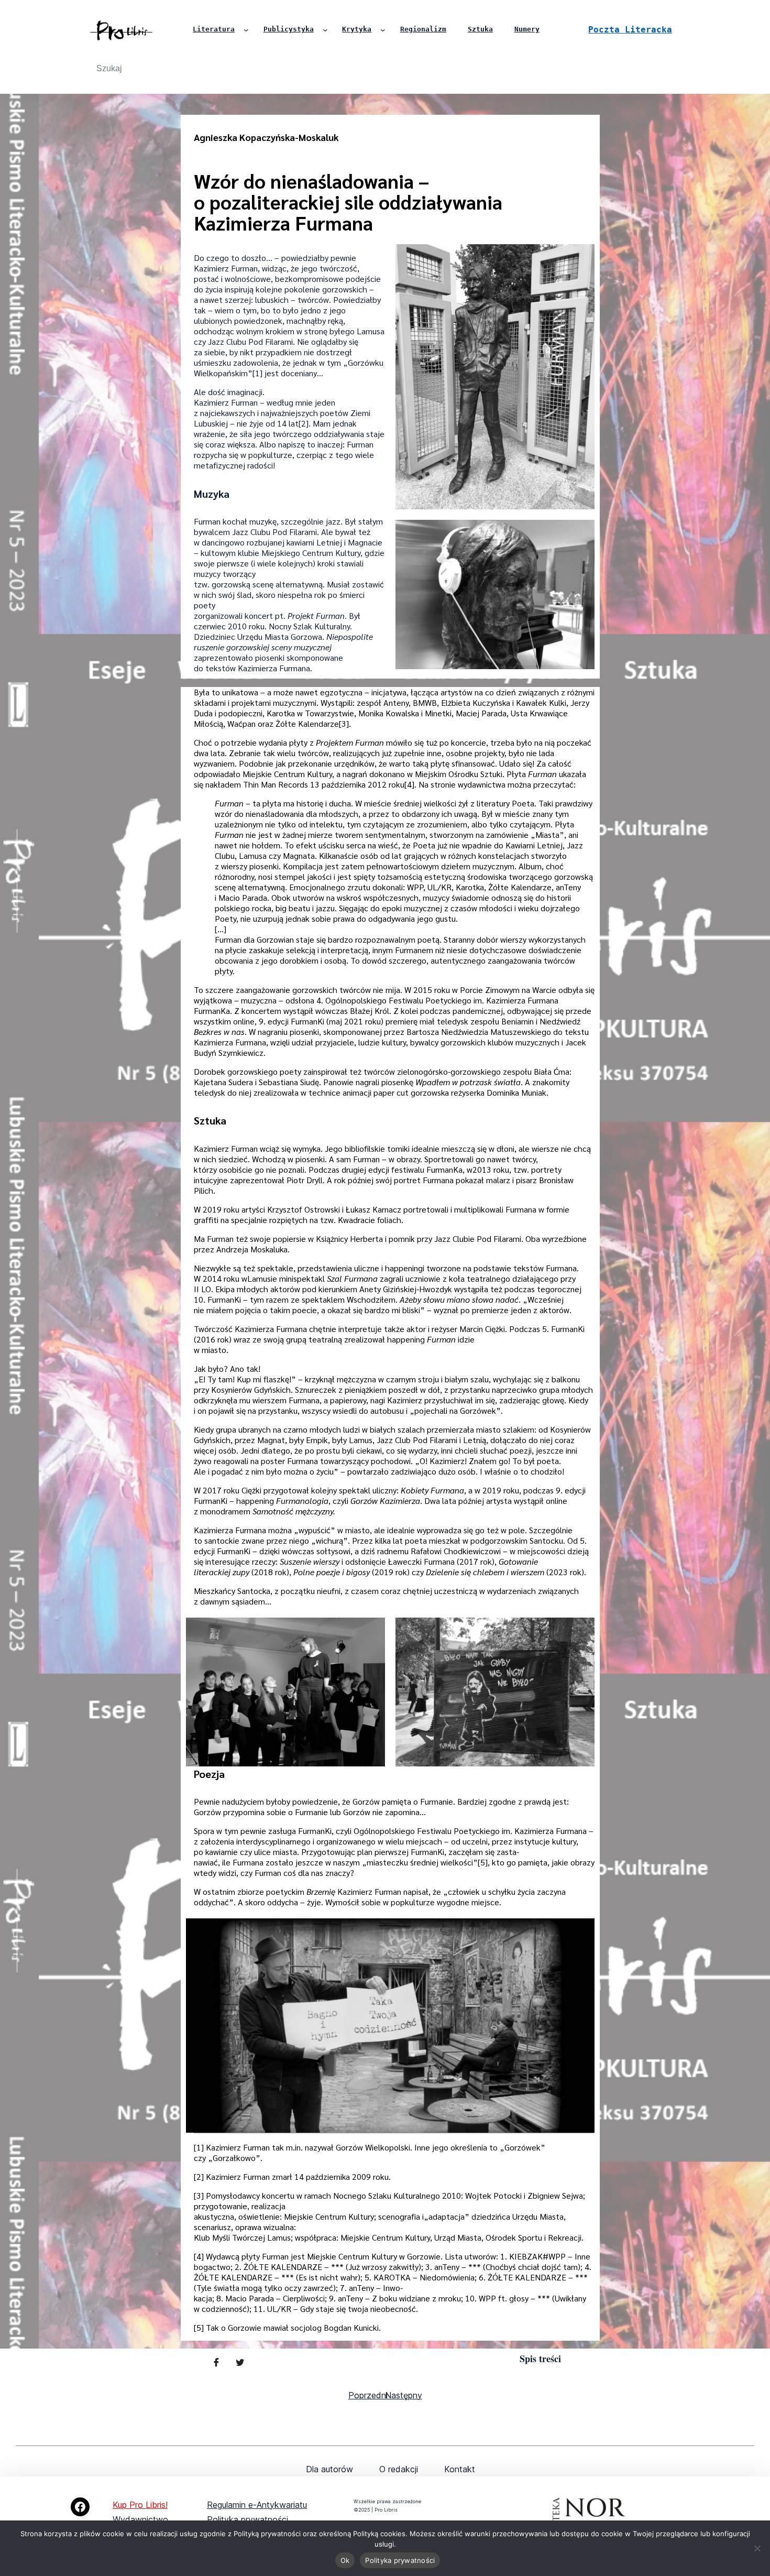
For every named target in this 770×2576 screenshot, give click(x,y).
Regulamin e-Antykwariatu (257, 2505)
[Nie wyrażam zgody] (757, 2548)
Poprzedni (368, 2395)
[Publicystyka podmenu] (325, 30)
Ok (345, 2560)
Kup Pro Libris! (140, 2505)
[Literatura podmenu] (246, 30)
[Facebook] (80, 2507)
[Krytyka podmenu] (383, 30)
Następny (404, 2395)
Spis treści (540, 2359)
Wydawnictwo (140, 2519)
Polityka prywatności (247, 2519)
